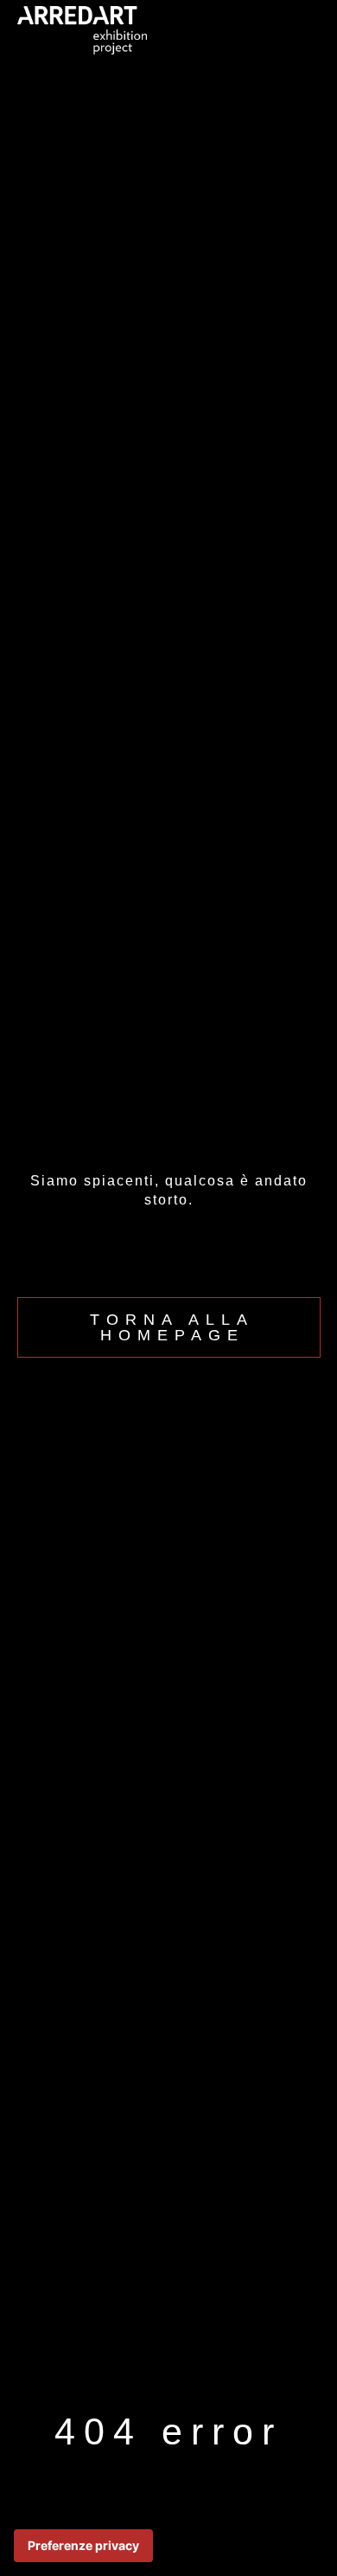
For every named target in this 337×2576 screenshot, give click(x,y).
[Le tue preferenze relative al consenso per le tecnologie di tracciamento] (83, 2546)
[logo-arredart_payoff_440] (82, 13)
